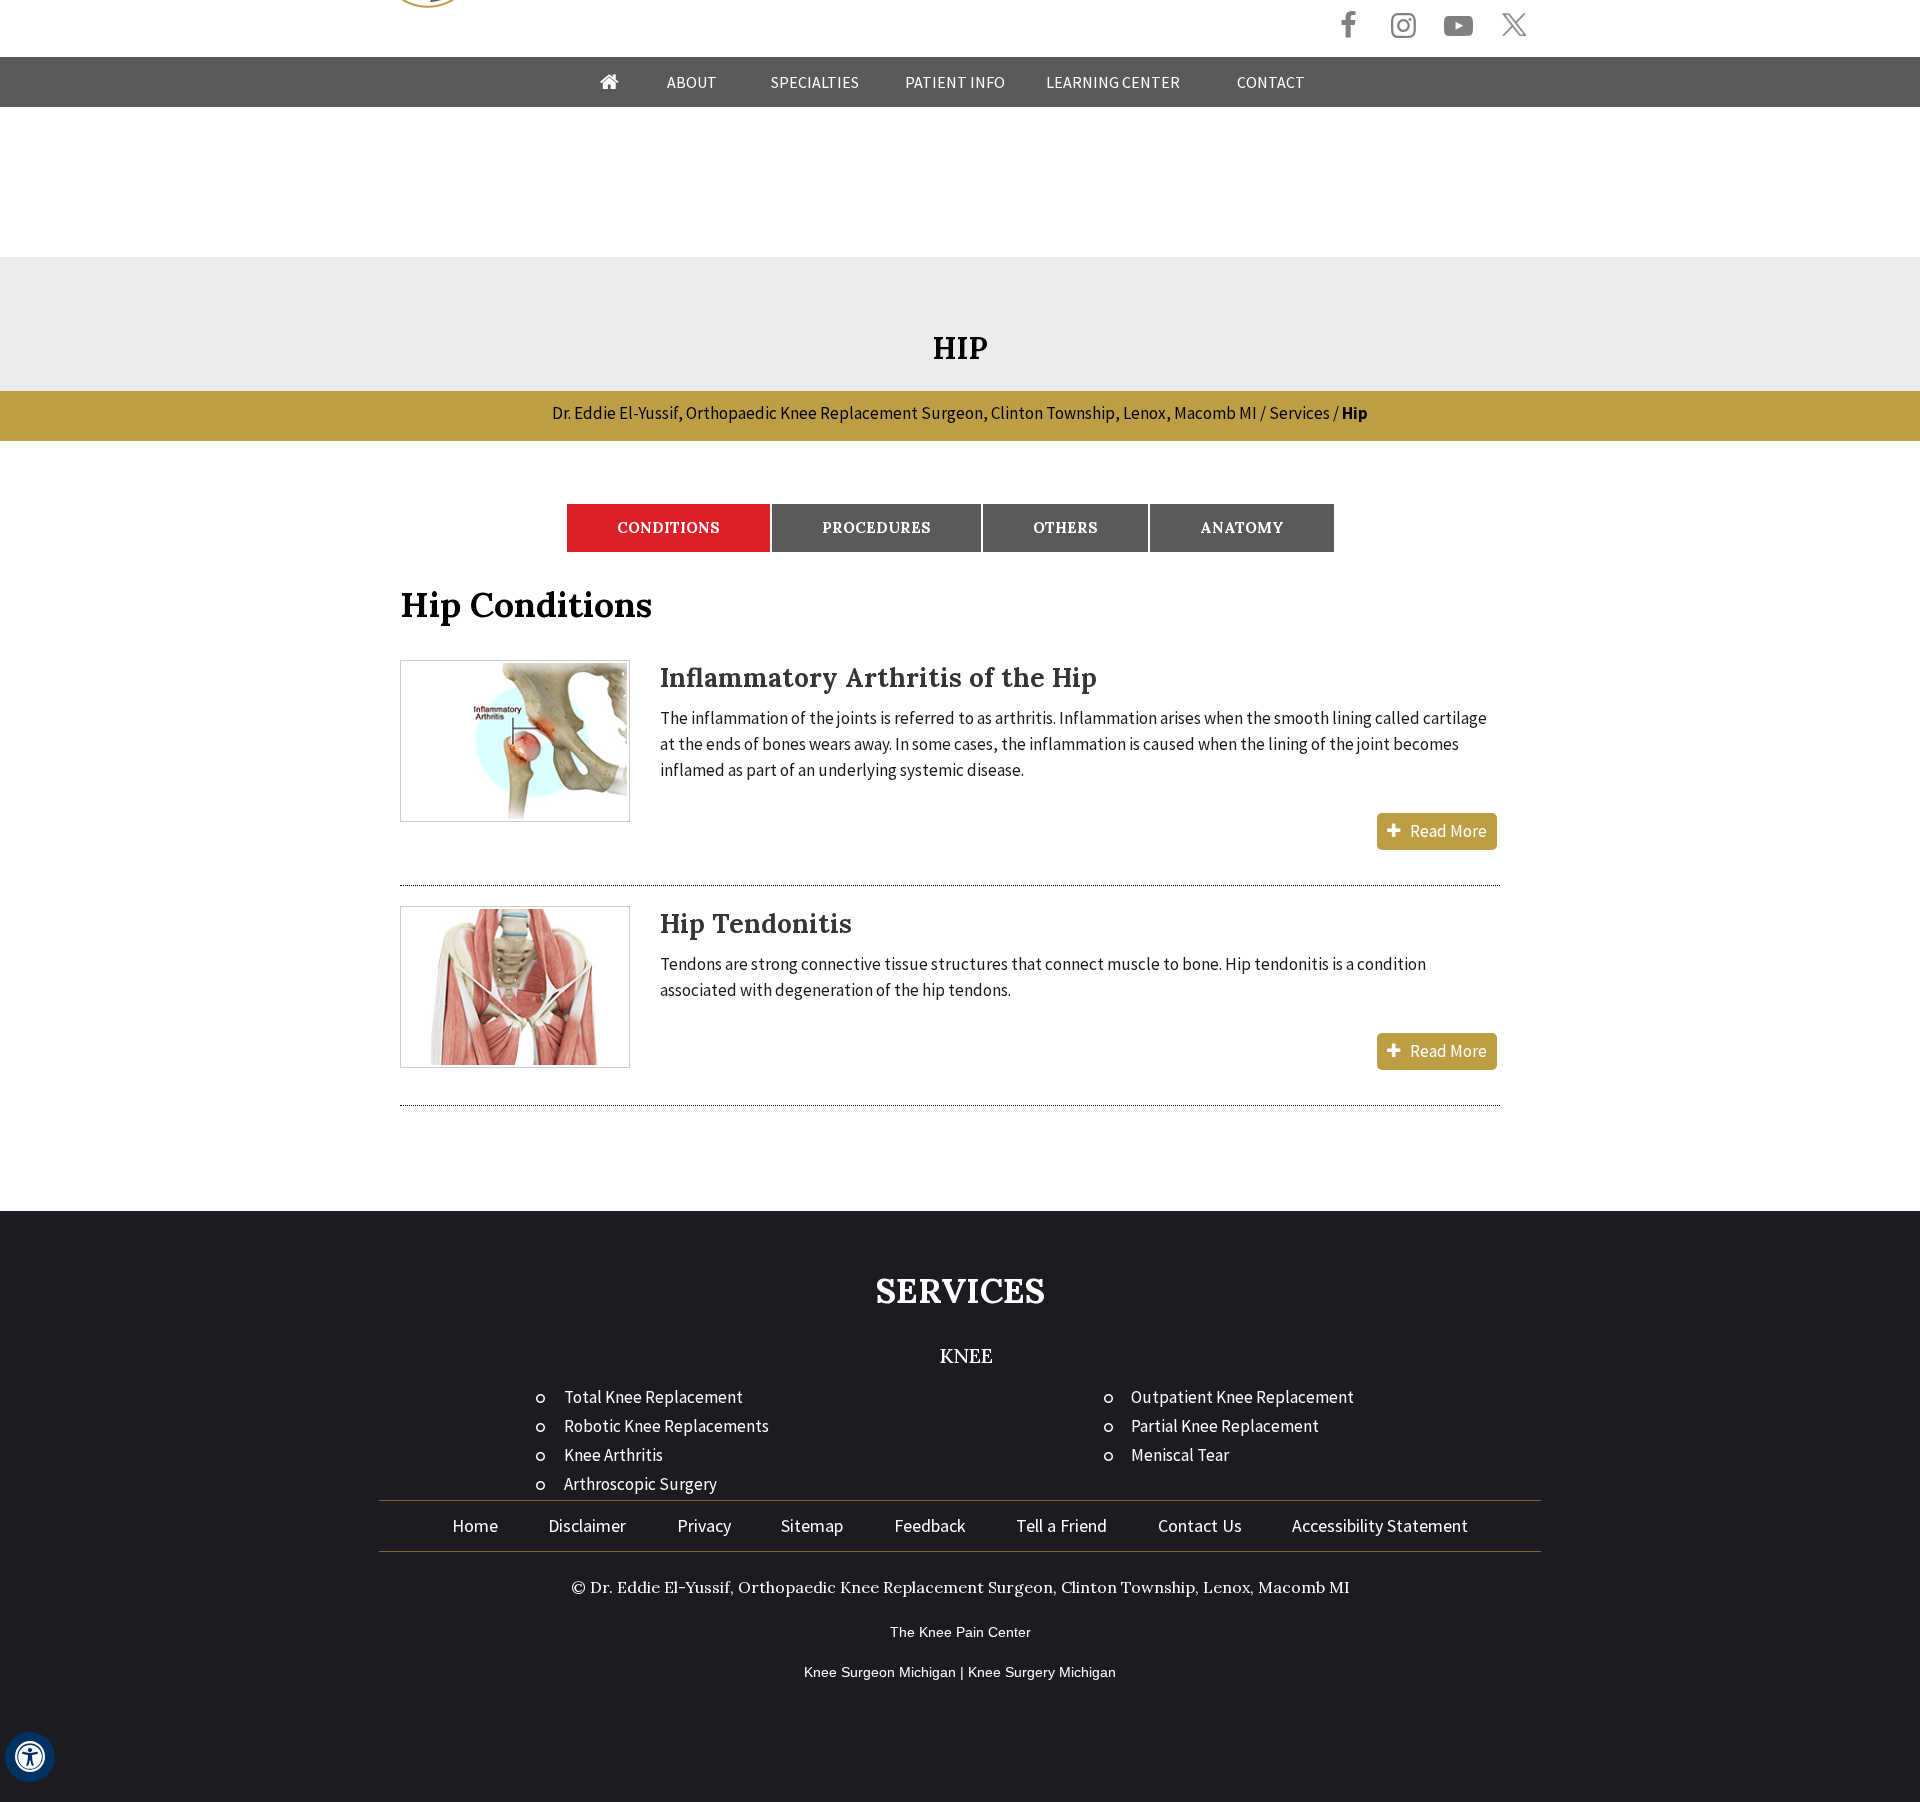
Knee (966, 1355)
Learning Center (1113, 82)
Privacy (704, 1525)
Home (609, 82)
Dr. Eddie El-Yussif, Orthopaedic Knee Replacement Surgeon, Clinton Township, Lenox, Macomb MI (904, 413)
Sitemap (812, 1525)
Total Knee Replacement (653, 1397)
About (692, 82)
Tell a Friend (1061, 1525)
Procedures (876, 527)
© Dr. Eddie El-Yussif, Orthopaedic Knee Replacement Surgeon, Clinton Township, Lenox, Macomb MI (960, 1587)
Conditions (668, 527)
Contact (1271, 82)
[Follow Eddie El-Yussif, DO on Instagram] (1403, 27)
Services (1299, 413)
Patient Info (955, 82)
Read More (1448, 831)
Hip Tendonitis (756, 923)
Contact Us (1200, 1525)
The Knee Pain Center (960, 1632)
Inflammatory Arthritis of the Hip (878, 677)
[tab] (668, 528)
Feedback (930, 1525)
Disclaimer (587, 1525)
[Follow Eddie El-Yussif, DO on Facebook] (1348, 27)
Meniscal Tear (1180, 1455)
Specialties (815, 82)
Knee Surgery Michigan (1042, 1672)
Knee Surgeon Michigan (880, 1672)
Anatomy (1242, 527)
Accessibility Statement (1380, 1525)
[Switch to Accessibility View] (30, 1757)
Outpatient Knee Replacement (1242, 1397)
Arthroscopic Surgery (640, 1484)
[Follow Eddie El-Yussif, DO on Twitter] (1513, 25)
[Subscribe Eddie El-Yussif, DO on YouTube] (1458, 27)
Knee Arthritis (613, 1455)
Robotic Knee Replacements (666, 1426)
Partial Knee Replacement (1225, 1426)
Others (1065, 527)
